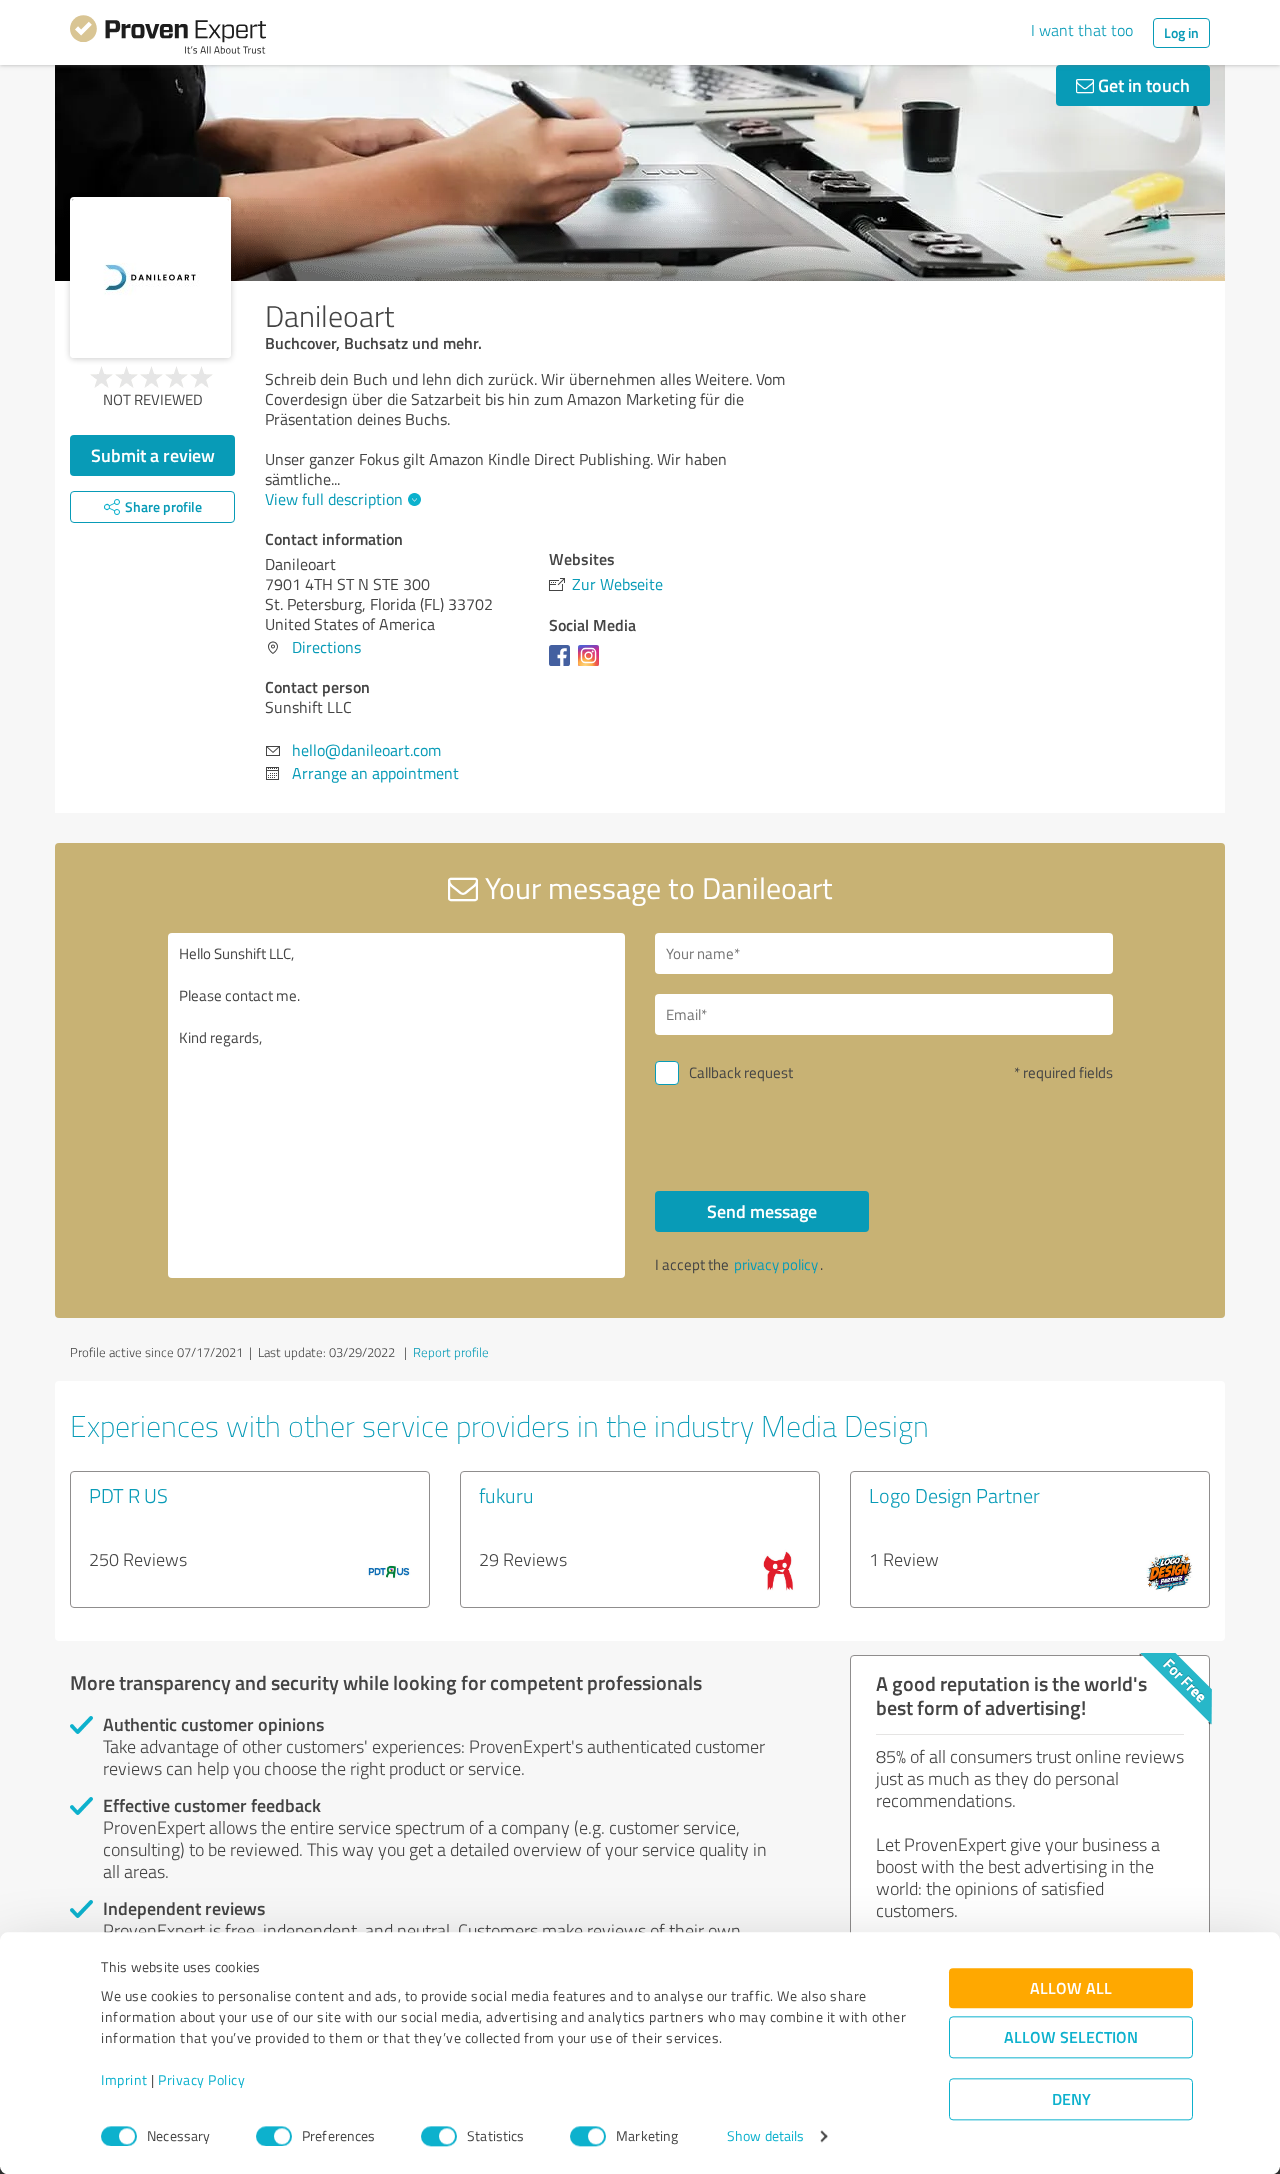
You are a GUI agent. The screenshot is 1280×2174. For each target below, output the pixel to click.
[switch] (274, 2136)
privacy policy (776, 1264)
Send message (762, 1211)
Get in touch (1142, 85)
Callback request (741, 1072)
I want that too (1082, 30)
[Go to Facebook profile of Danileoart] (563, 665)
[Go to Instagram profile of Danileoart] (592, 665)
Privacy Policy (201, 2080)
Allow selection (1071, 2037)
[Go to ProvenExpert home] (168, 38)
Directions (326, 647)
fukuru (506, 1495)
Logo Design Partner (954, 1495)
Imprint (124, 2080)
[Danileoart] (150, 277)
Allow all (1071, 1988)
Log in (1181, 32)
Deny (1071, 2099)
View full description (334, 499)
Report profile (451, 1352)
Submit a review (153, 455)
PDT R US (128, 1495)
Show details (765, 2136)
